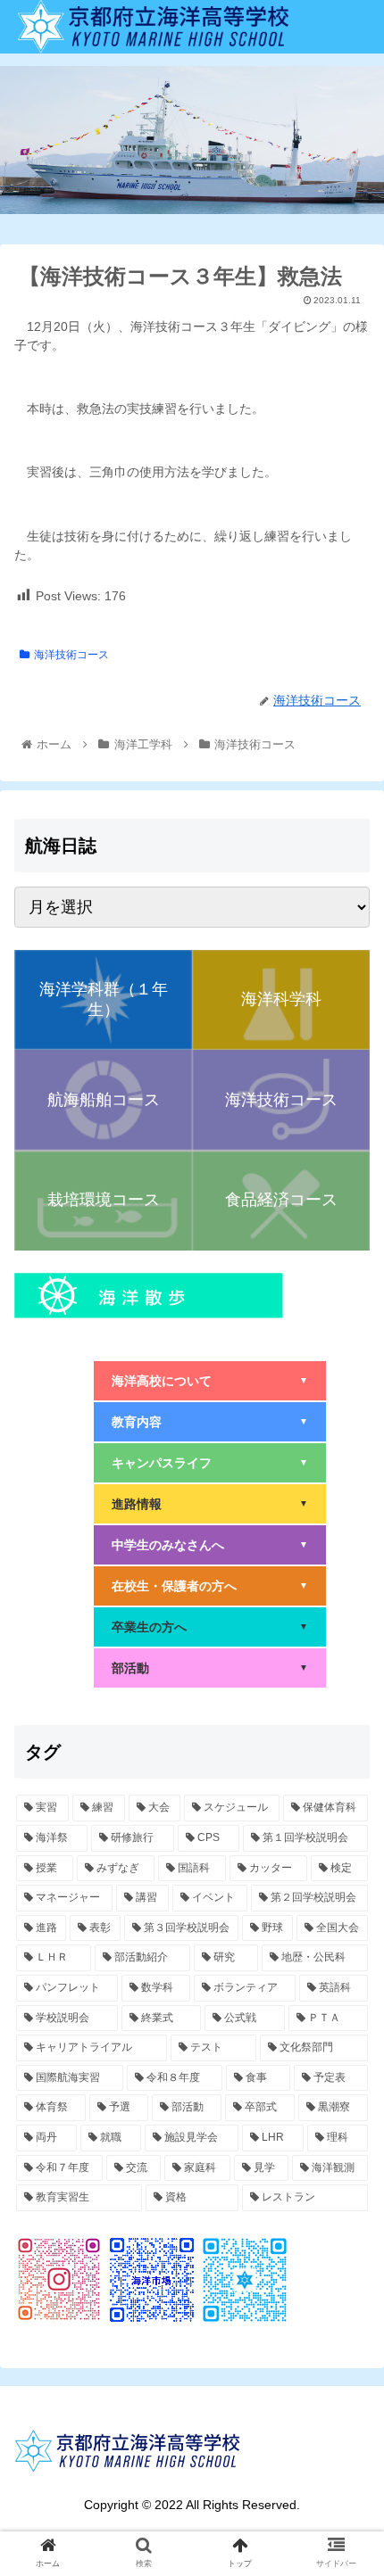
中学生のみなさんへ (210, 1545)
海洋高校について (210, 1381)
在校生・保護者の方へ (210, 1586)
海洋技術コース (71, 655)
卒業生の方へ (210, 1627)
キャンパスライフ (210, 1463)
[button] (347, 1860)
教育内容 (210, 1422)
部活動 (210, 1668)
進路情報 (210, 1504)
